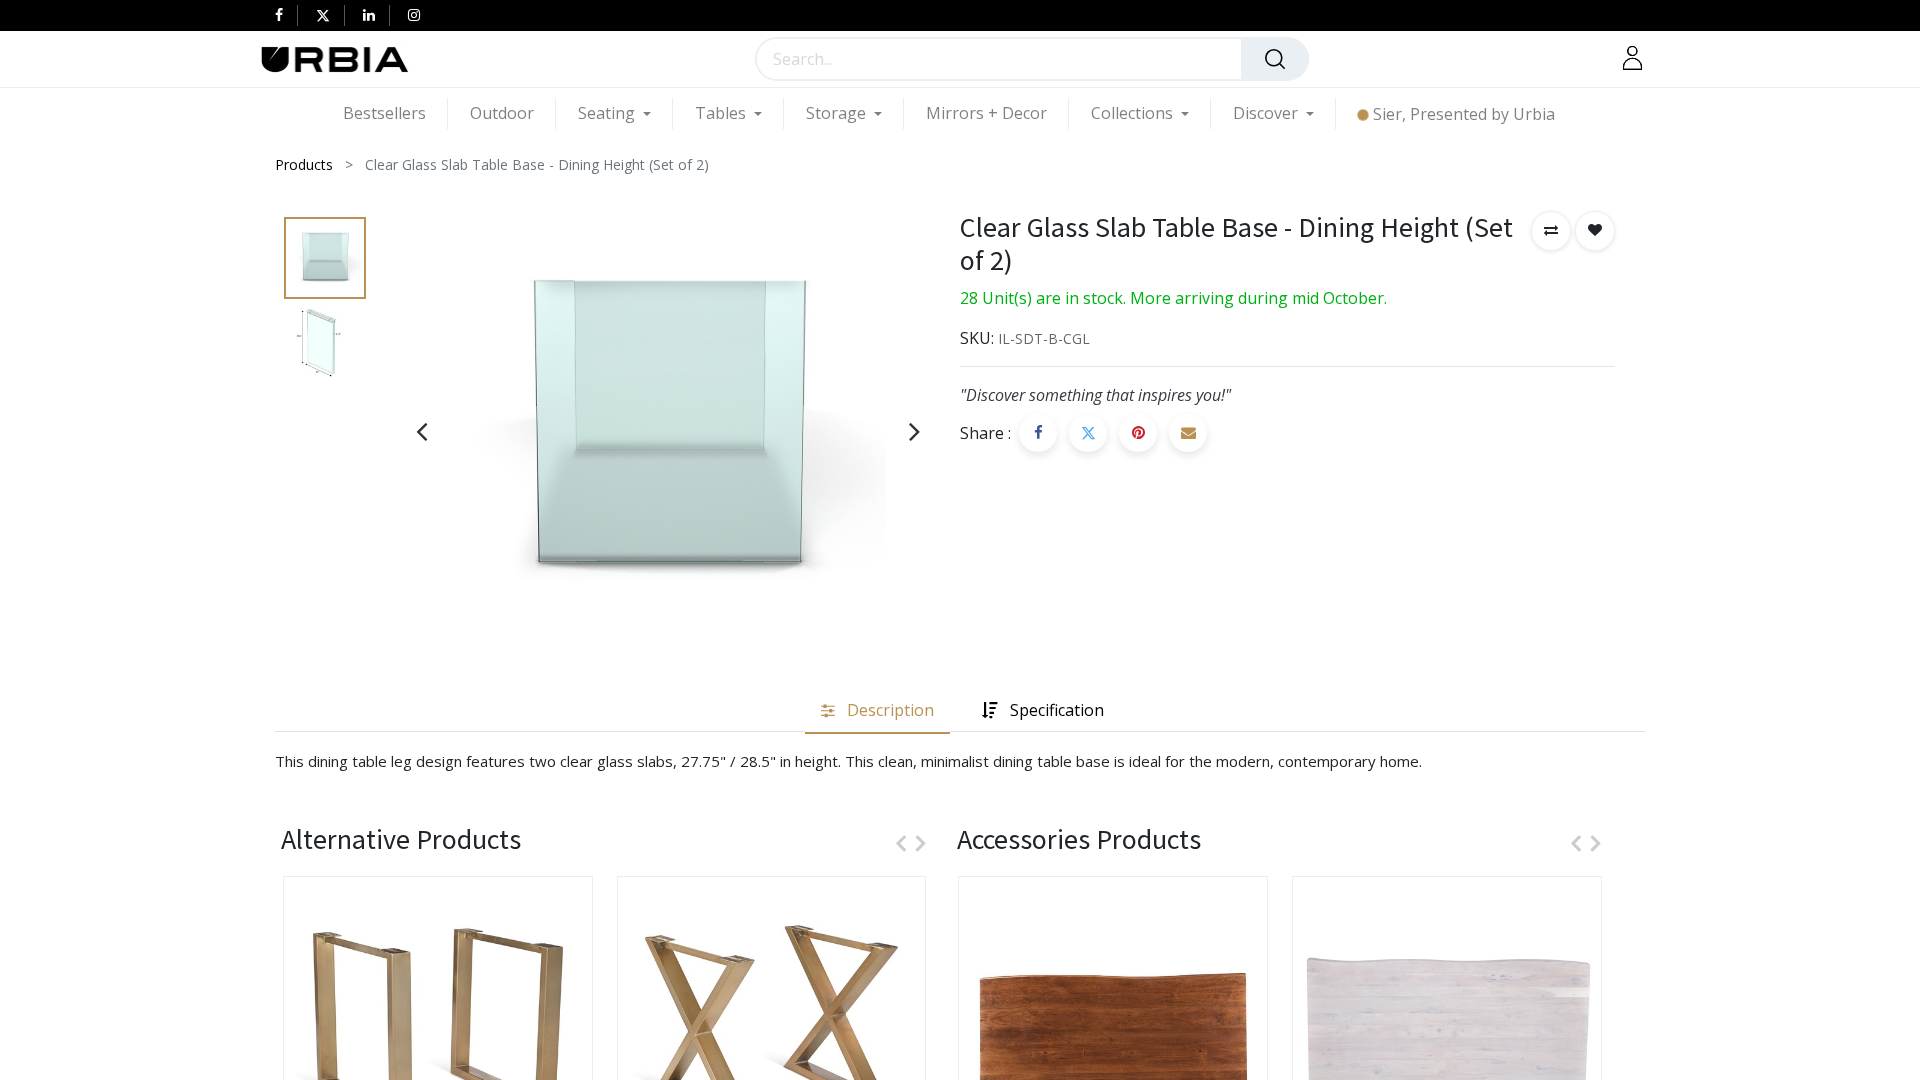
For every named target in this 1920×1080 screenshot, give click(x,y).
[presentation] (421, 431)
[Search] (1275, 59)
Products (304, 164)
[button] (1551, 231)
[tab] (877, 711)
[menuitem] (395, 113)
